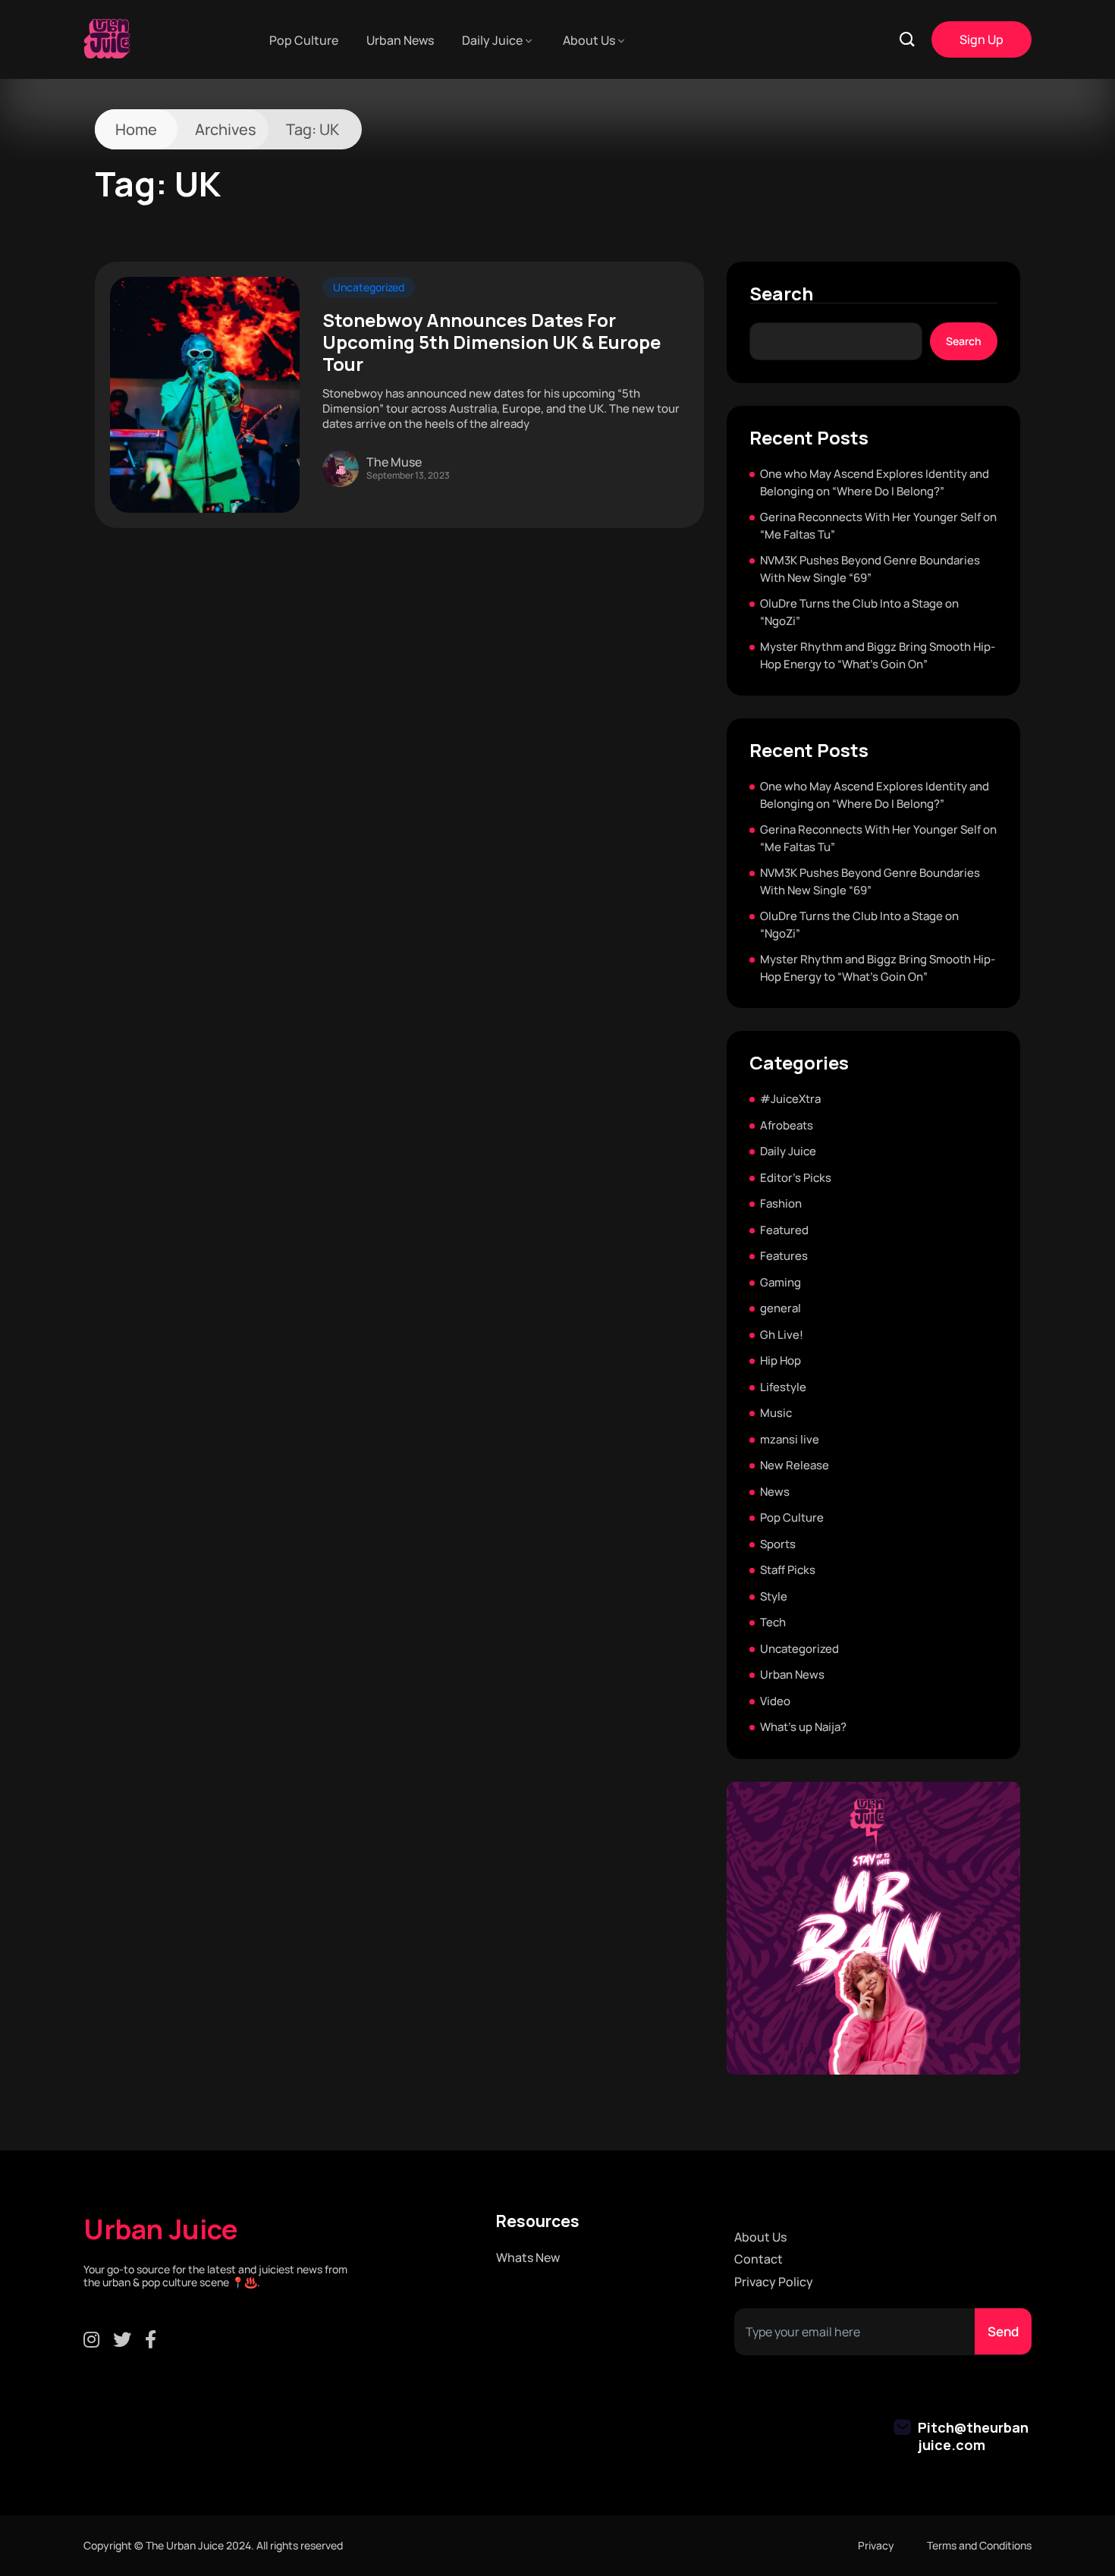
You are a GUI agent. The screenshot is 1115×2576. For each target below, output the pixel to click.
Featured (784, 1230)
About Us (589, 40)
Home (136, 129)
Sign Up (982, 39)
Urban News (400, 40)
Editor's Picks (796, 1178)
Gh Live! (782, 1335)
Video (775, 1701)
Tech (773, 1622)
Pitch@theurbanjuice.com (973, 2436)
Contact (759, 2259)
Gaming (780, 1282)
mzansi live (790, 1439)
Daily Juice (492, 40)
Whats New (528, 2258)
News (775, 1492)
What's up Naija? (803, 1727)
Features (784, 1256)
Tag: (313, 129)
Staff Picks (788, 1570)
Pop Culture (304, 40)
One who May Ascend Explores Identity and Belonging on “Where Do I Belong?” (875, 482)
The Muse (394, 462)
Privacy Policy (774, 2282)
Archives (226, 129)
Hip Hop (780, 1360)
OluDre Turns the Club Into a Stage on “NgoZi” (859, 612)
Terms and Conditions (979, 2545)
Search (781, 294)
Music (776, 1413)
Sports (778, 1544)
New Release (795, 1465)
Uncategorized (369, 287)
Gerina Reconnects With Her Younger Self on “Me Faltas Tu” (878, 526)
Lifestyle (783, 1387)
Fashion (781, 1203)
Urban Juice (161, 2229)
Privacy (876, 2545)
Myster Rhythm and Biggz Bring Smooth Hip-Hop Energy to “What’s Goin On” (878, 655)
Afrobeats (787, 1125)
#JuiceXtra (790, 1099)
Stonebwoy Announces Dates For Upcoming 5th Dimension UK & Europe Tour (492, 342)
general (780, 1308)
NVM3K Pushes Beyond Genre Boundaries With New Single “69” (870, 569)
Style (774, 1596)
